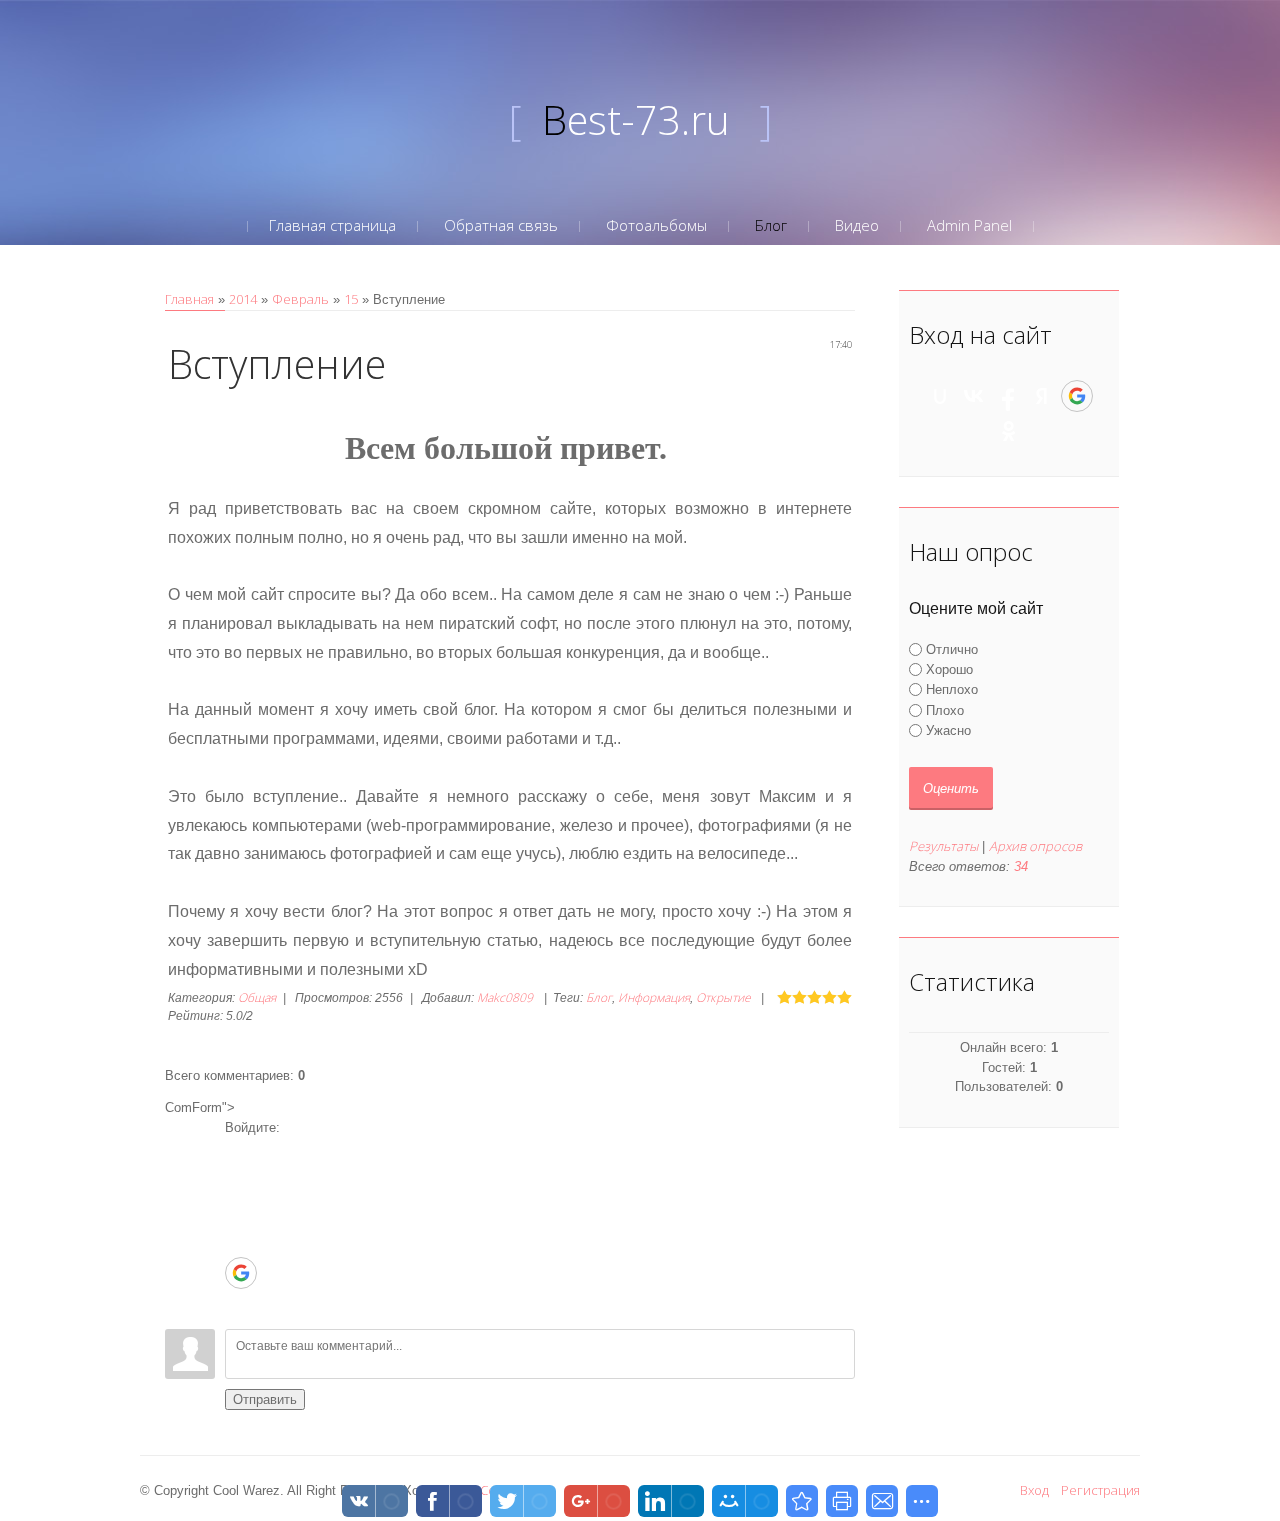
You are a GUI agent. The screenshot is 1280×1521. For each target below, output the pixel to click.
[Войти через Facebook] (240, 1212)
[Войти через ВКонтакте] (240, 1182)
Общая (257, 997)
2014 (243, 299)
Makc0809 (505, 997)
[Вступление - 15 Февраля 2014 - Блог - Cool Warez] (802, 1501)
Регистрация (1100, 1490)
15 (351, 299)
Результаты (943, 846)
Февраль (300, 299)
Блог (599, 997)
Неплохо (952, 689)
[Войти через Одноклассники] (240, 1304)
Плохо (945, 709)
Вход (1034, 1490)
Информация (654, 997)
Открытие (723, 997)
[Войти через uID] (240, 1152)
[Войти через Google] (241, 1273)
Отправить (265, 1399)
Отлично (952, 648)
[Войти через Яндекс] (240, 1242)
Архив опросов (1035, 846)
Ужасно (948, 730)
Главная (189, 299)
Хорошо (949, 669)
